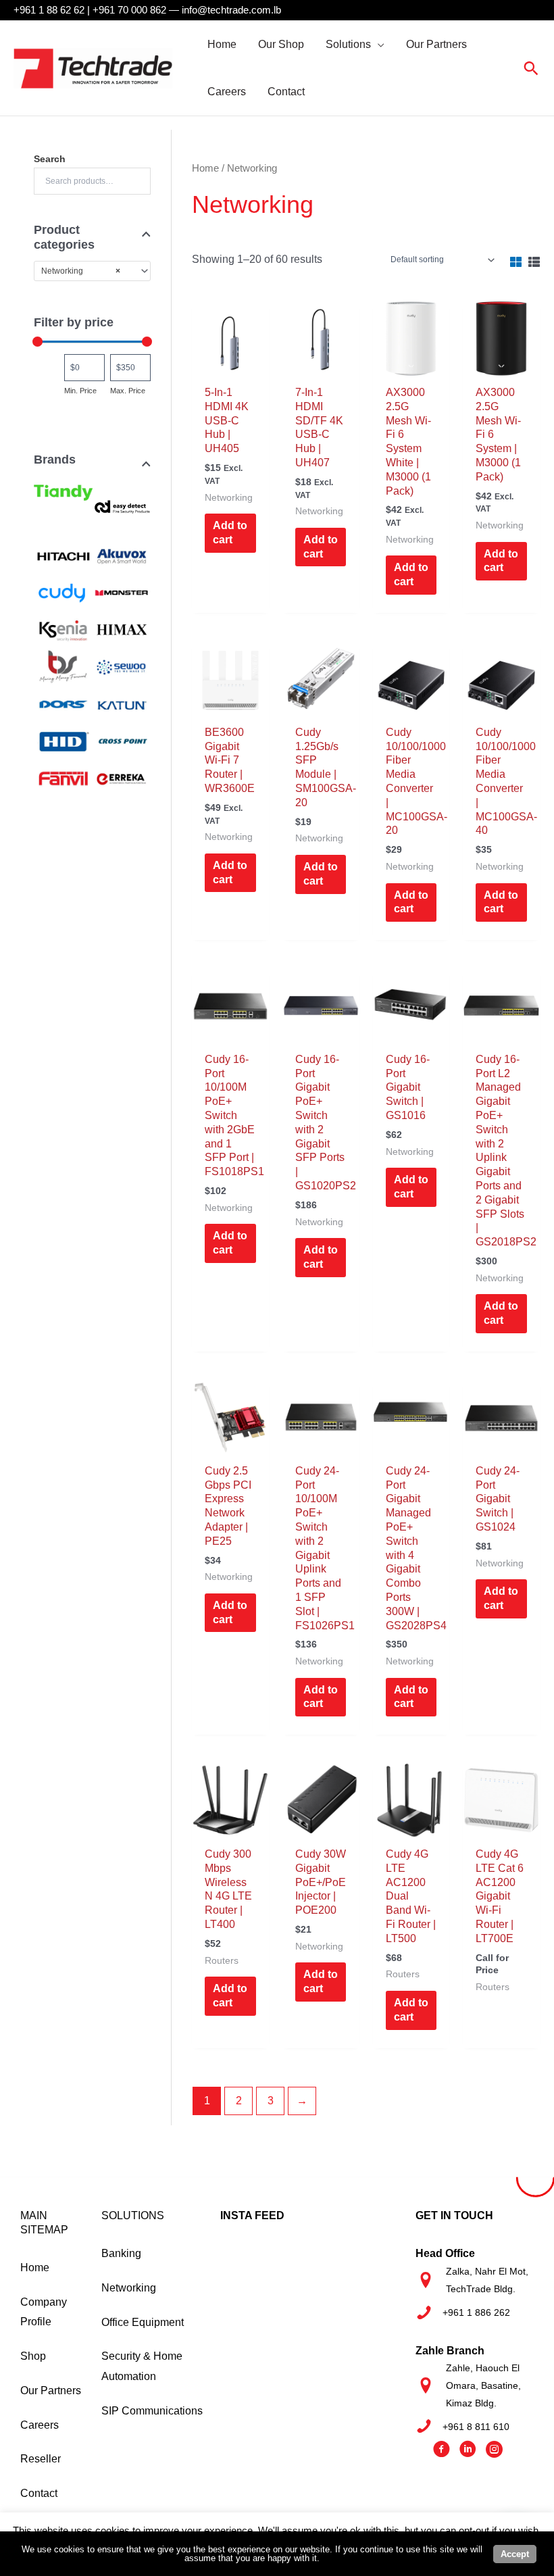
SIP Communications (152, 2411)
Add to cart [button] (230, 532)
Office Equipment (143, 2322)
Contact (39, 2493)
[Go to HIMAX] (122, 630)
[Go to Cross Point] (122, 741)
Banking (121, 2253)
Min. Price (80, 391)
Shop (33, 2356)
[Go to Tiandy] (63, 488)
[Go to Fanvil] (63, 778)
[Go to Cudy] (63, 593)
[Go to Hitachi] (63, 555)
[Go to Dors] (63, 703)
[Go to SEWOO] (122, 666)
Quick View (230, 365)
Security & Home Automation (142, 2366)
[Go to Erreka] (122, 778)
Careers (40, 2425)
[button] (378, 45)
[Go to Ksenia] (63, 630)
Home (205, 168)
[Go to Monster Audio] (122, 593)
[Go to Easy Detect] (122, 507)
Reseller (41, 2459)
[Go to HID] (63, 741)
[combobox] (92, 271)
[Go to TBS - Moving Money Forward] (63, 666)
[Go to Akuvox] (122, 555)
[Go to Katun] (122, 703)
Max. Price (128, 391)
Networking (129, 2288)
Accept (515, 2554)
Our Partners (51, 2391)
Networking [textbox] (81, 271)
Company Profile (44, 2312)
